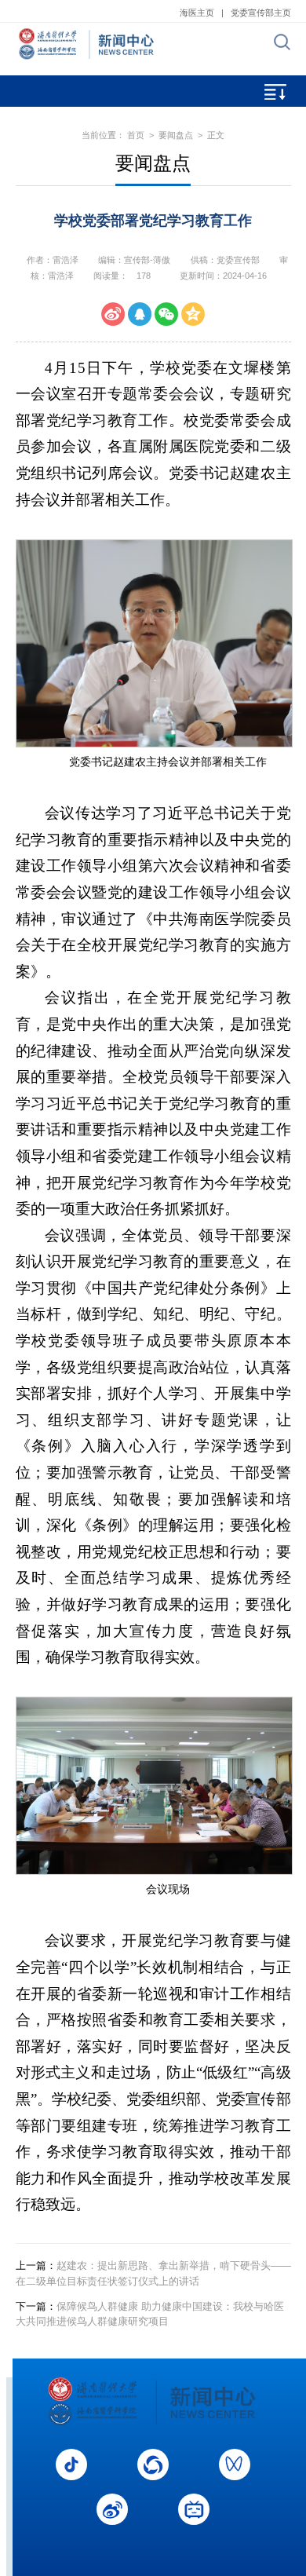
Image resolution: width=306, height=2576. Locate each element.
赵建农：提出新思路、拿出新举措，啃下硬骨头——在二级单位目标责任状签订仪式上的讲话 (153, 2273)
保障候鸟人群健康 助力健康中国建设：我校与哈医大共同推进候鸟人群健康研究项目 (150, 2314)
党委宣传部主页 (261, 13)
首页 (136, 135)
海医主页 (197, 13)
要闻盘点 (176, 135)
